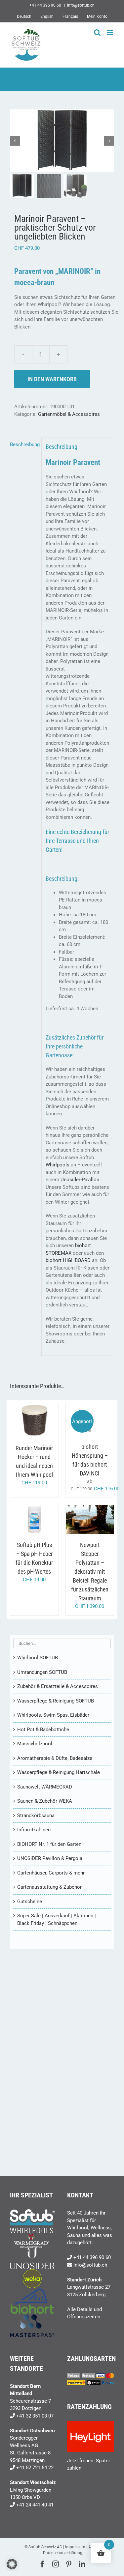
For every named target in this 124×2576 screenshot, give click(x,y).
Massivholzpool (35, 1744)
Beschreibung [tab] (23, 444)
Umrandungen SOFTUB (42, 1672)
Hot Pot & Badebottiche (43, 1730)
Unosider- (71, 1180)
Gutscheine (30, 1902)
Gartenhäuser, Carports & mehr (51, 1873)
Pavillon (90, 1180)
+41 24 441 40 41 (35, 2505)
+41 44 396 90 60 (92, 2257)
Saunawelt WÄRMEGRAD (45, 1787)
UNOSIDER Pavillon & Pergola (50, 1858)
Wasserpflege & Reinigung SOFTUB (56, 1701)
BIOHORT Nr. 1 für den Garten (49, 1844)
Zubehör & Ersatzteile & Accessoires (58, 1686)
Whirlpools (58, 1165)
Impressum (75, 2547)
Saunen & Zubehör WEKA (45, 1801)
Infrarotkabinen (34, 1830)
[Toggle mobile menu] (111, 32)
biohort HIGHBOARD (68, 1260)
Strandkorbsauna (36, 1816)
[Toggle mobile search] (97, 32)
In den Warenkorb (52, 379)
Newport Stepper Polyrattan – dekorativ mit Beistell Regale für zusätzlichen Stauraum (90, 1572)
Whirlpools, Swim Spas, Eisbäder (53, 1715)
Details (34, 1428)
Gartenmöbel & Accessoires (69, 414)
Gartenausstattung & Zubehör (49, 1887)
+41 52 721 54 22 (35, 2468)
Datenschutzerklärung (63, 2553)
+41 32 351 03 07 (35, 2416)
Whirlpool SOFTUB (38, 1658)
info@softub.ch (81, 5)
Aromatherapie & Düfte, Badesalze (55, 1758)
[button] (12, 2564)
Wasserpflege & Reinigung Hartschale (59, 1772)
